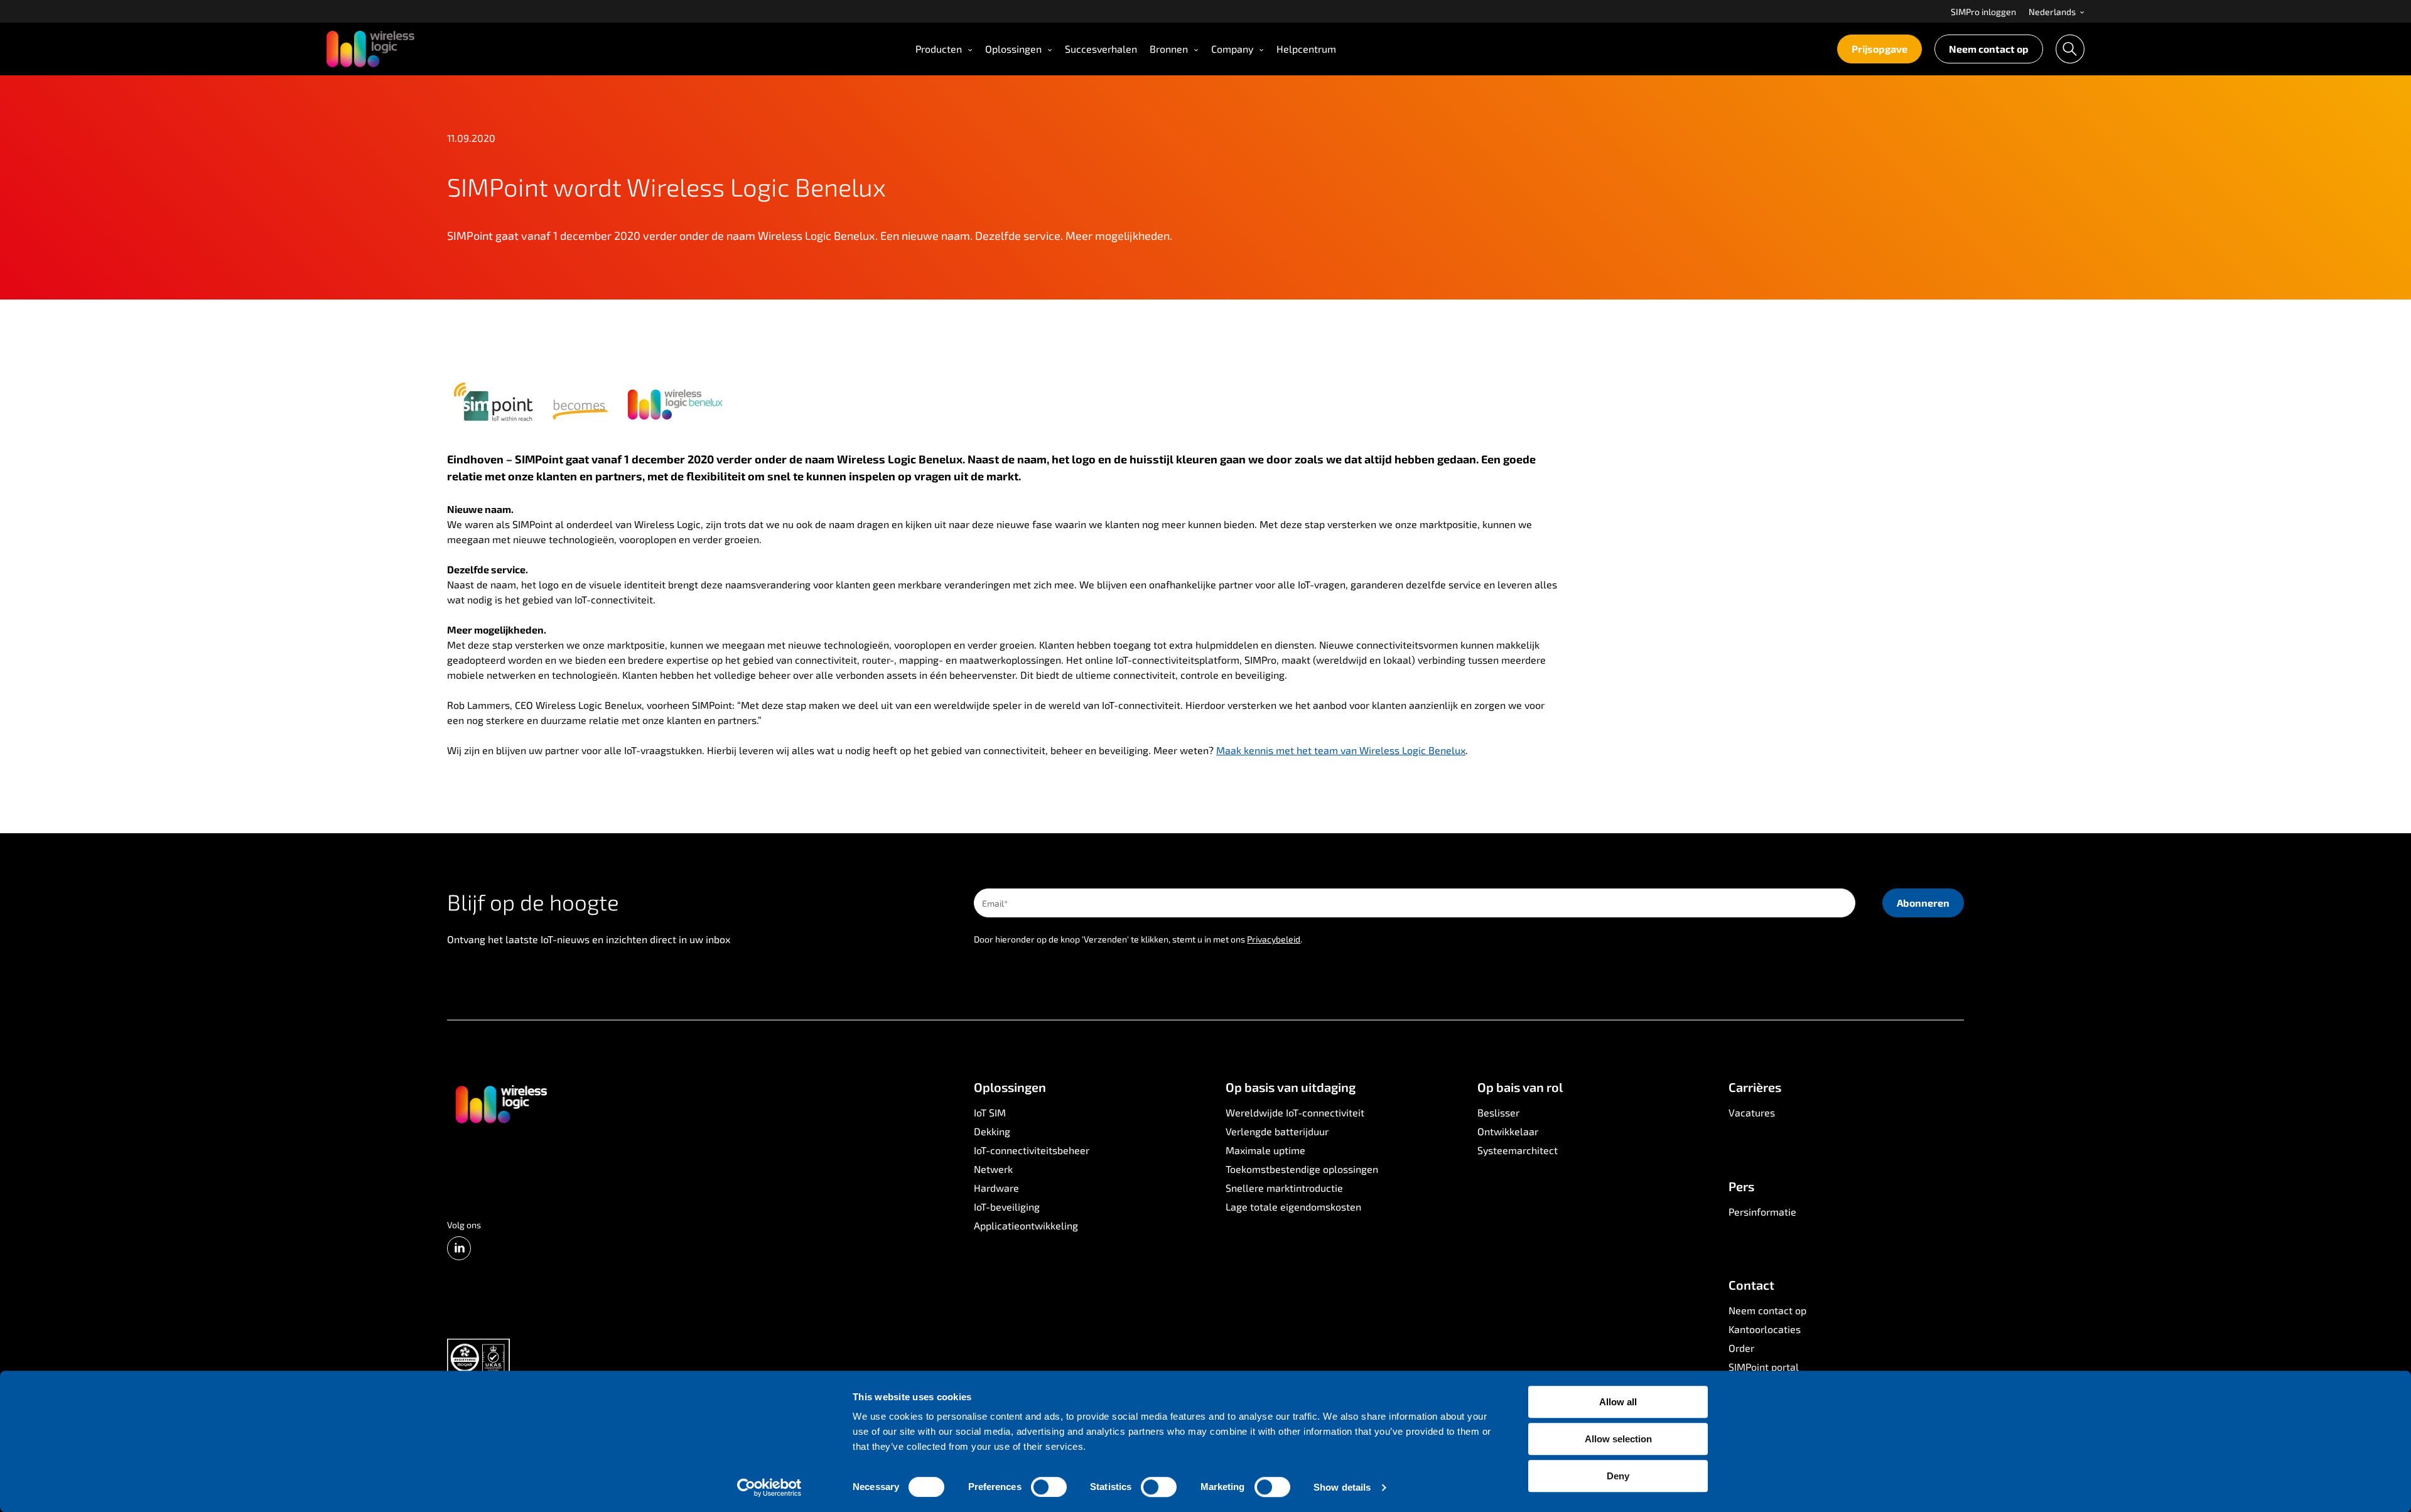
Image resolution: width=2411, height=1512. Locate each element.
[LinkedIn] (459, 1248)
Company (1232, 49)
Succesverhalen (1101, 49)
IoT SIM (990, 1112)
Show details (1342, 1487)
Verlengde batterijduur (1277, 1131)
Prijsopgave (1880, 49)
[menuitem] (1983, 11)
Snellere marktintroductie (1284, 1188)
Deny (1618, 1476)
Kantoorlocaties (1765, 1329)
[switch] (1049, 1487)
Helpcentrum (1306, 49)
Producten (939, 49)
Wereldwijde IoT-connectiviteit (1295, 1112)
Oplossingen (1013, 49)
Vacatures (1752, 1112)
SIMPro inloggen (1983, 12)
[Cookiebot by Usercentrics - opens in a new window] (769, 1488)
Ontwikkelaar (1508, 1131)
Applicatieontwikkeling (1026, 1225)
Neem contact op (1989, 49)
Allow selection (1618, 1439)
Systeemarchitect (1518, 1150)
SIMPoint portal (1764, 1367)
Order (1741, 1348)
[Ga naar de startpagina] (500, 1103)
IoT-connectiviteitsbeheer (1032, 1150)
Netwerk (993, 1169)
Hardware (996, 1188)
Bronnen (1169, 49)
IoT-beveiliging (1007, 1207)
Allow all (1618, 1402)
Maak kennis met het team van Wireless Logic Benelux (1341, 750)
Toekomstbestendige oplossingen (1302, 1169)
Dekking (992, 1131)
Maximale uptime (1265, 1150)
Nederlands (2053, 12)
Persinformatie (1762, 1212)
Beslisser (1498, 1112)
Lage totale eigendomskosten (1293, 1207)
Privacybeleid (1274, 939)
